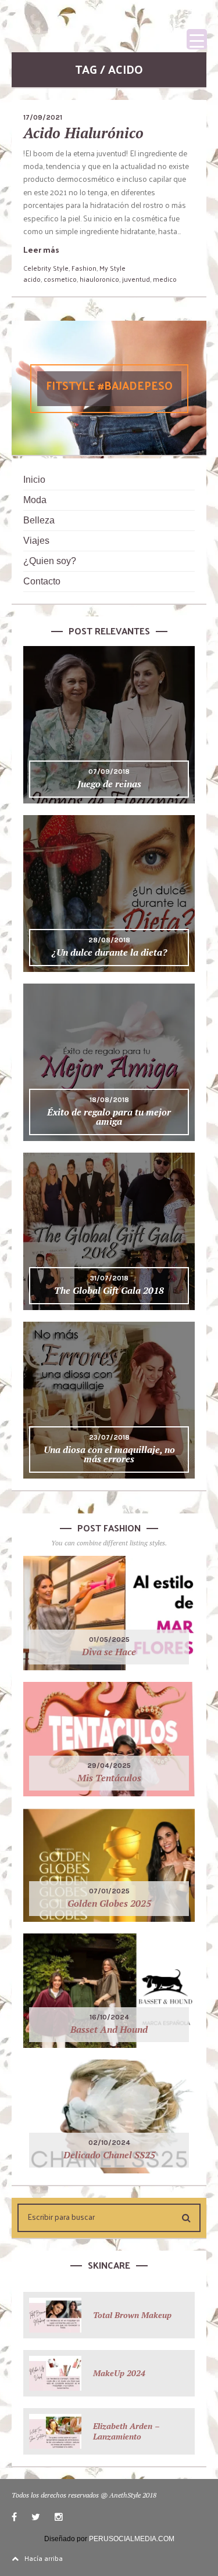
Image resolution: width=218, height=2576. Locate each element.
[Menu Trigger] (197, 39)
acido (32, 279)
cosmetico (60, 279)
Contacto (42, 581)
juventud (136, 279)
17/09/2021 (43, 117)
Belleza (39, 520)
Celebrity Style (46, 268)
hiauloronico (99, 279)
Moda (35, 500)
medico (165, 279)
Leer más (41, 250)
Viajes (36, 541)
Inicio (34, 480)
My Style (112, 268)
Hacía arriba (44, 2558)
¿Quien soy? (50, 561)
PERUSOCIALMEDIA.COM (132, 2539)
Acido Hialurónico (83, 133)
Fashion (84, 268)
